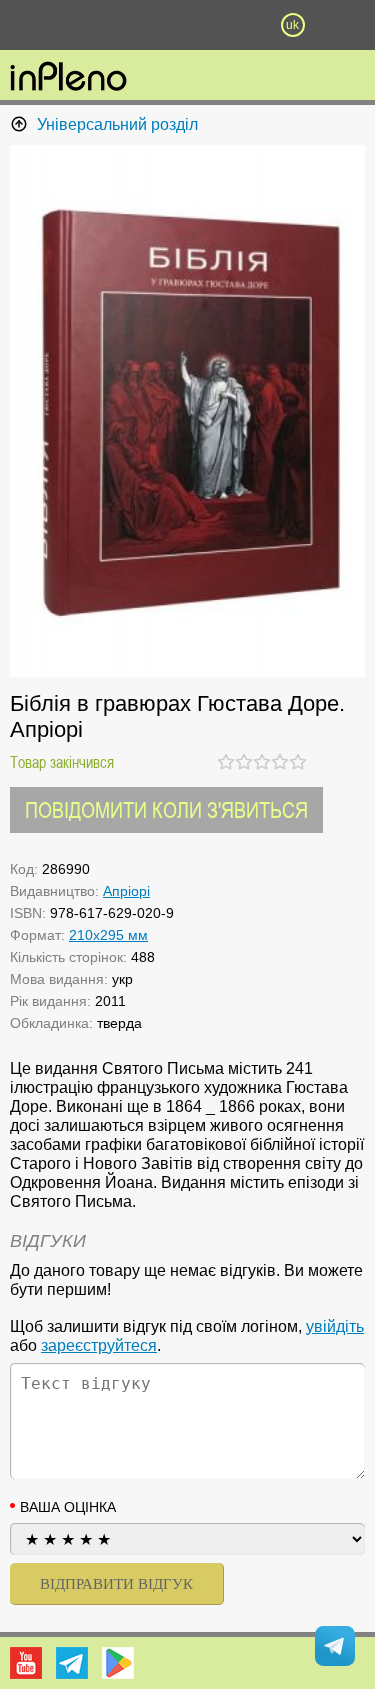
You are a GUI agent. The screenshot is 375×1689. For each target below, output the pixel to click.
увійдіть (335, 1326)
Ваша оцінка (68, 1507)
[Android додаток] (118, 1663)
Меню (83, 25)
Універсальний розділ (117, 124)
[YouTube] (26, 1663)
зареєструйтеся (99, 1345)
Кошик (240, 25)
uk (292, 25)
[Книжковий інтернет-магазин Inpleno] (68, 78)
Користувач (188, 25)
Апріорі (126, 891)
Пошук (135, 25)
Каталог (28, 25)
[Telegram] (72, 1663)
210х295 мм (108, 935)
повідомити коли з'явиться (166, 809)
